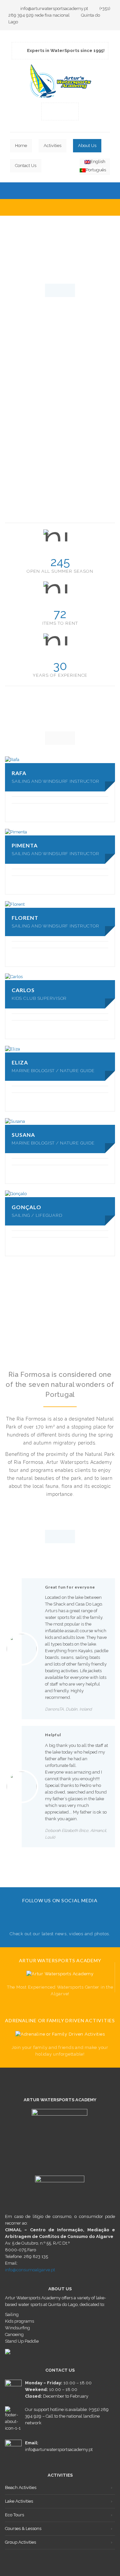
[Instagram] (70, 111)
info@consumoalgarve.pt (30, 2270)
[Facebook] (50, 111)
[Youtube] (60, 111)
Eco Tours (14, 2515)
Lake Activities (19, 2501)
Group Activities (20, 2542)
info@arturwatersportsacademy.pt (54, 9)
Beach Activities (21, 2487)
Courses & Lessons (23, 2528)
